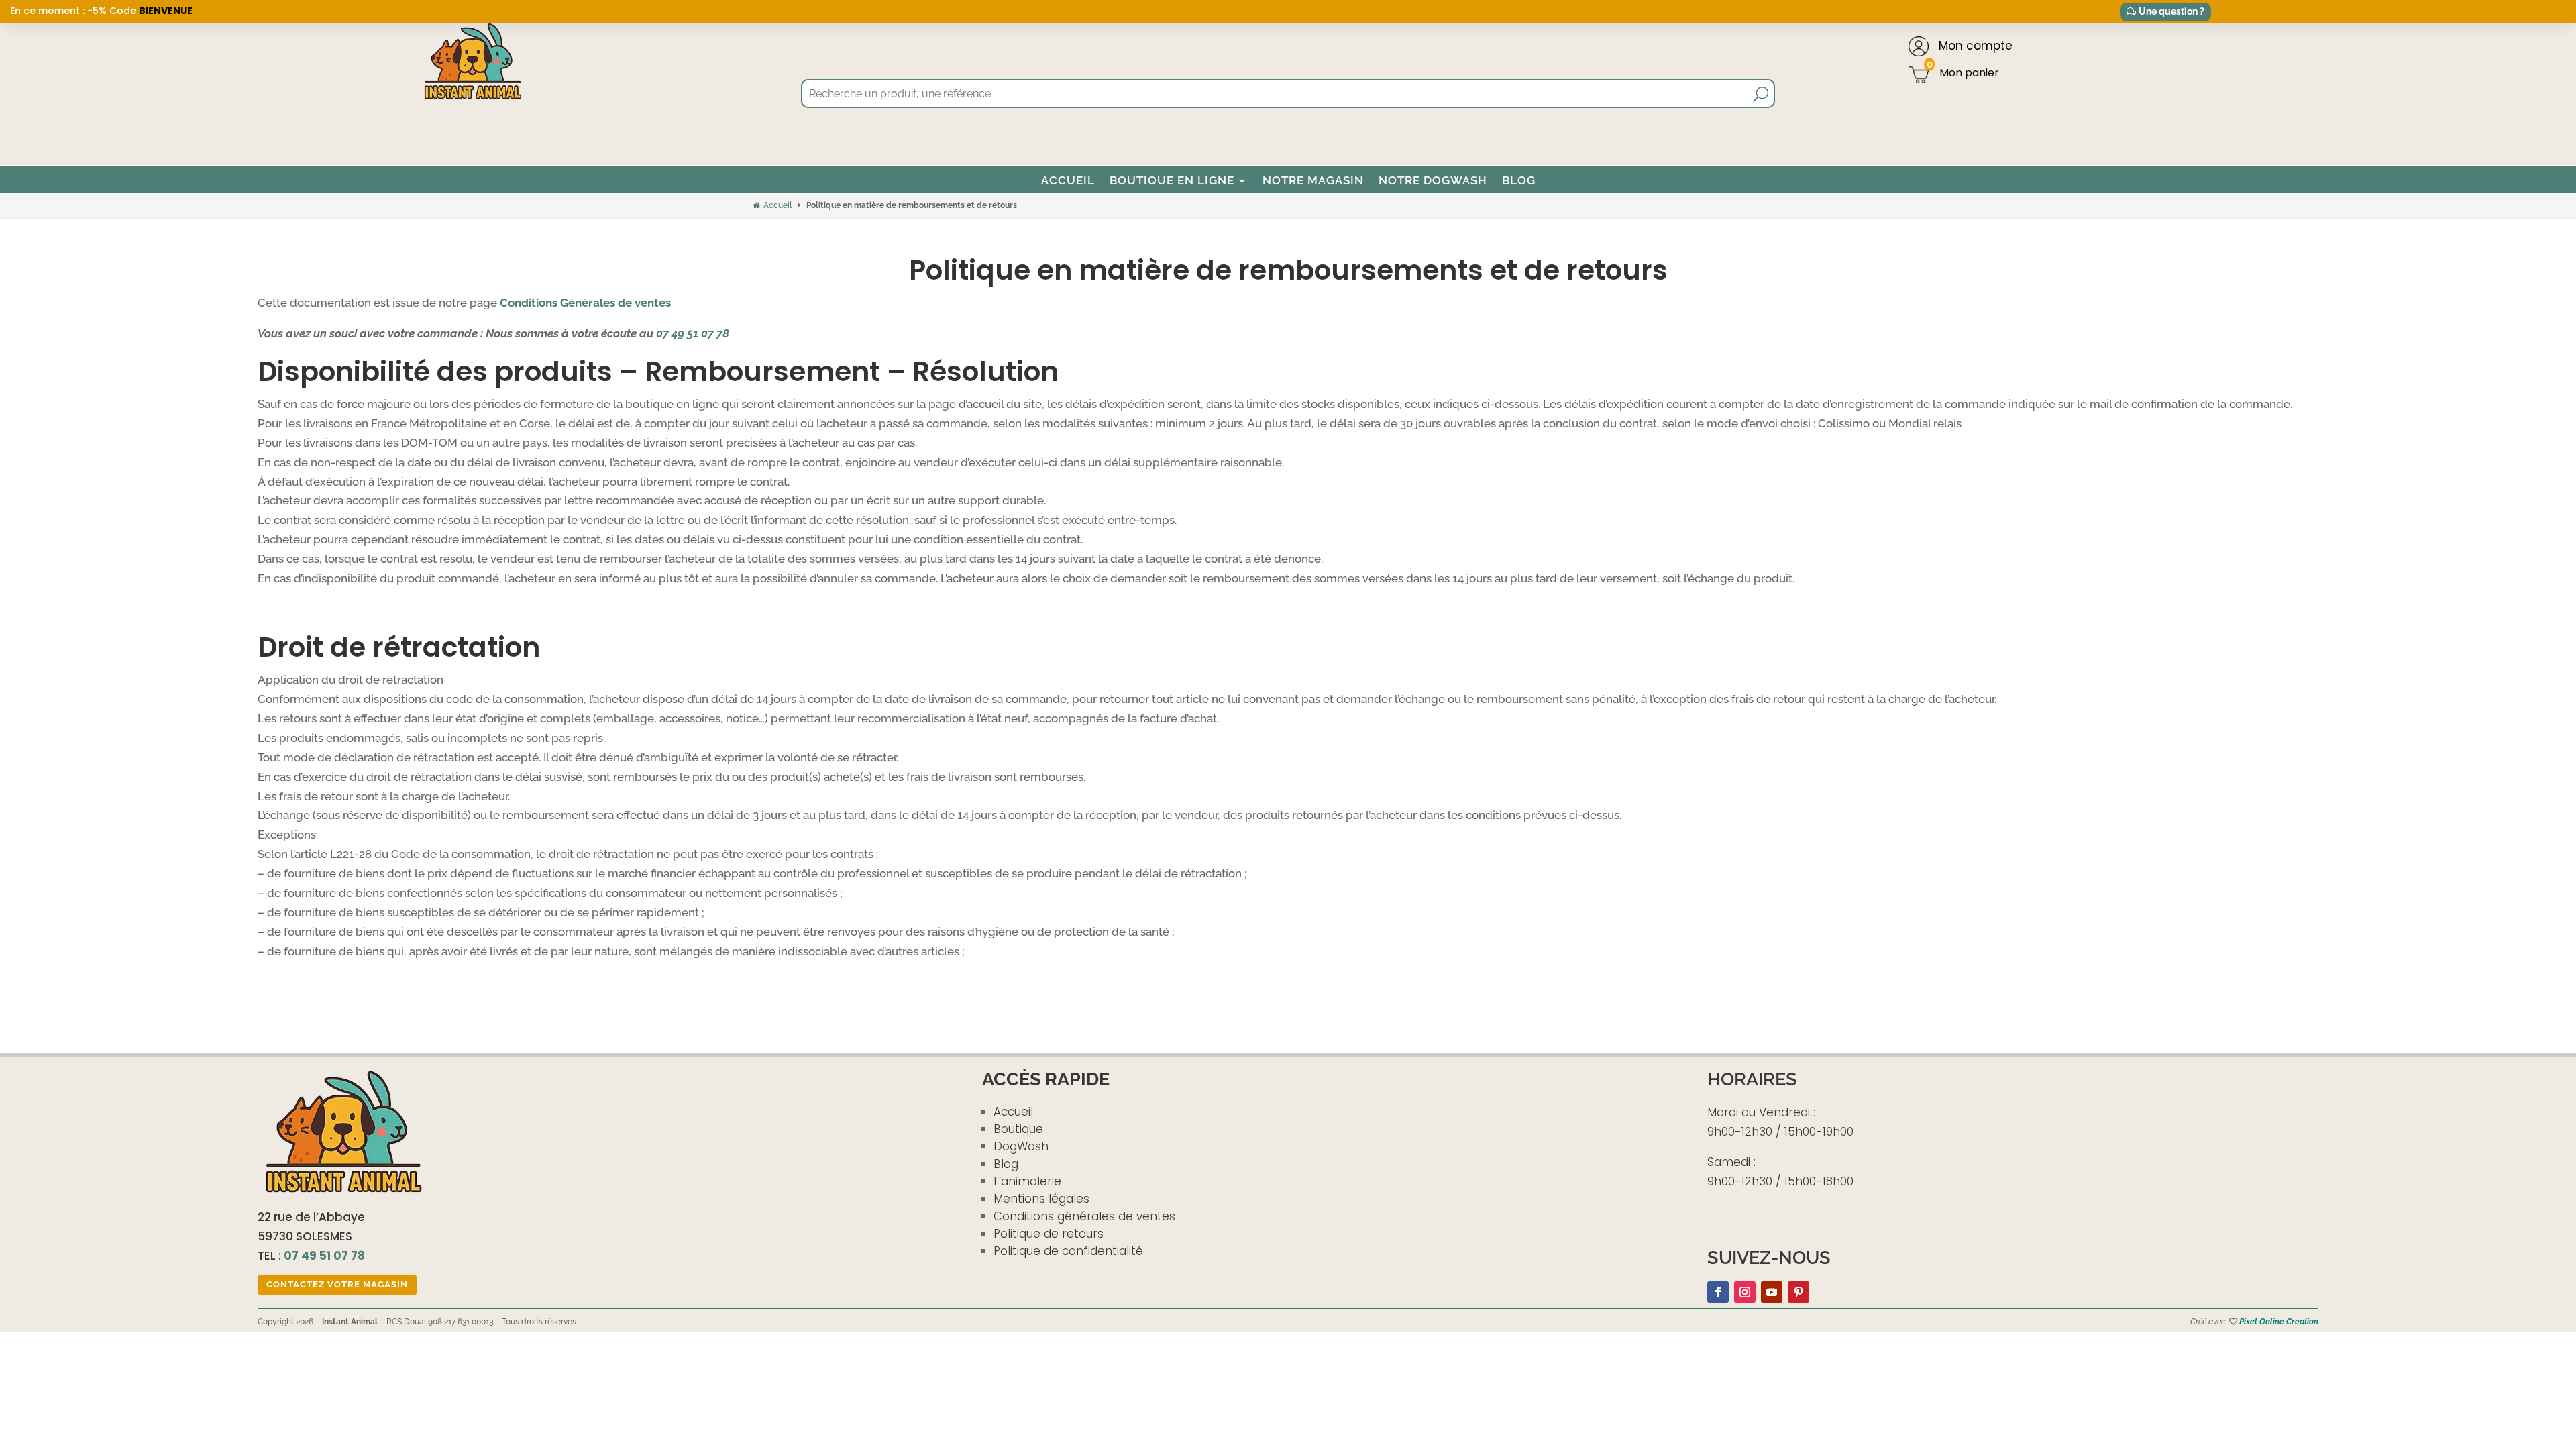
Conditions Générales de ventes (585, 303)
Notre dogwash (1433, 180)
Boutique (1018, 1129)
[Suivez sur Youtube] (1772, 1292)
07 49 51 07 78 (693, 333)
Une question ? (2171, 11)
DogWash (1021, 1146)
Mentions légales (1041, 1199)
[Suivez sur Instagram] (1745, 1292)
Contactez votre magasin (337, 1284)
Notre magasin (1313, 180)
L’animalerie (1027, 1181)
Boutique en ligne (1172, 180)
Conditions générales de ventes (1084, 1216)
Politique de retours (1049, 1234)
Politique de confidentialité (1068, 1251)
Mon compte (1974, 46)
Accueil (1068, 180)
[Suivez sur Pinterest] (1799, 1292)
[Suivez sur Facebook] (1718, 1292)
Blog (1519, 180)
